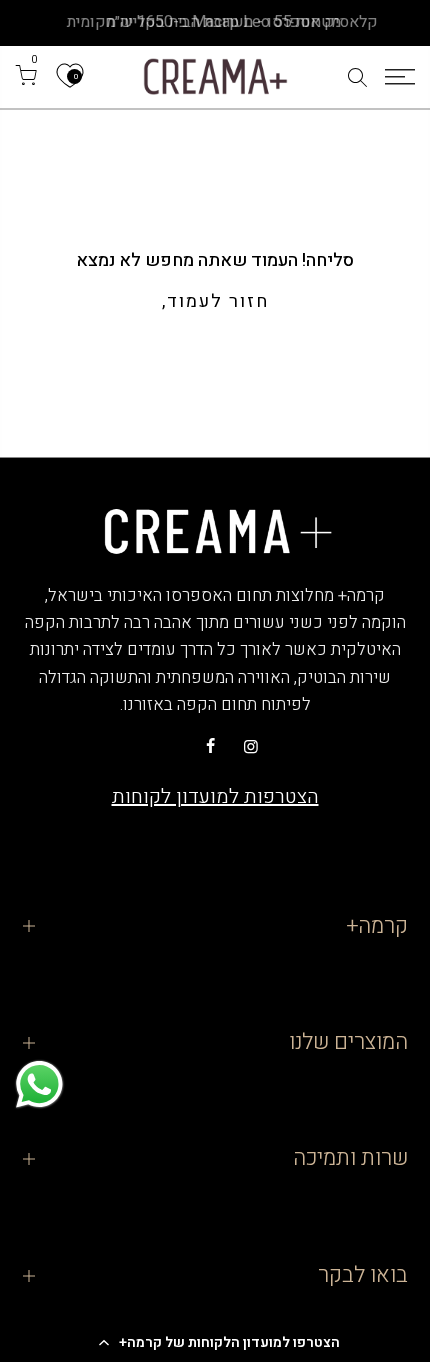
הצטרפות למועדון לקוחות (215, 796)
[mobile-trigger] (400, 77)
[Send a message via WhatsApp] (39, 1084)
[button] (215, 1342)
